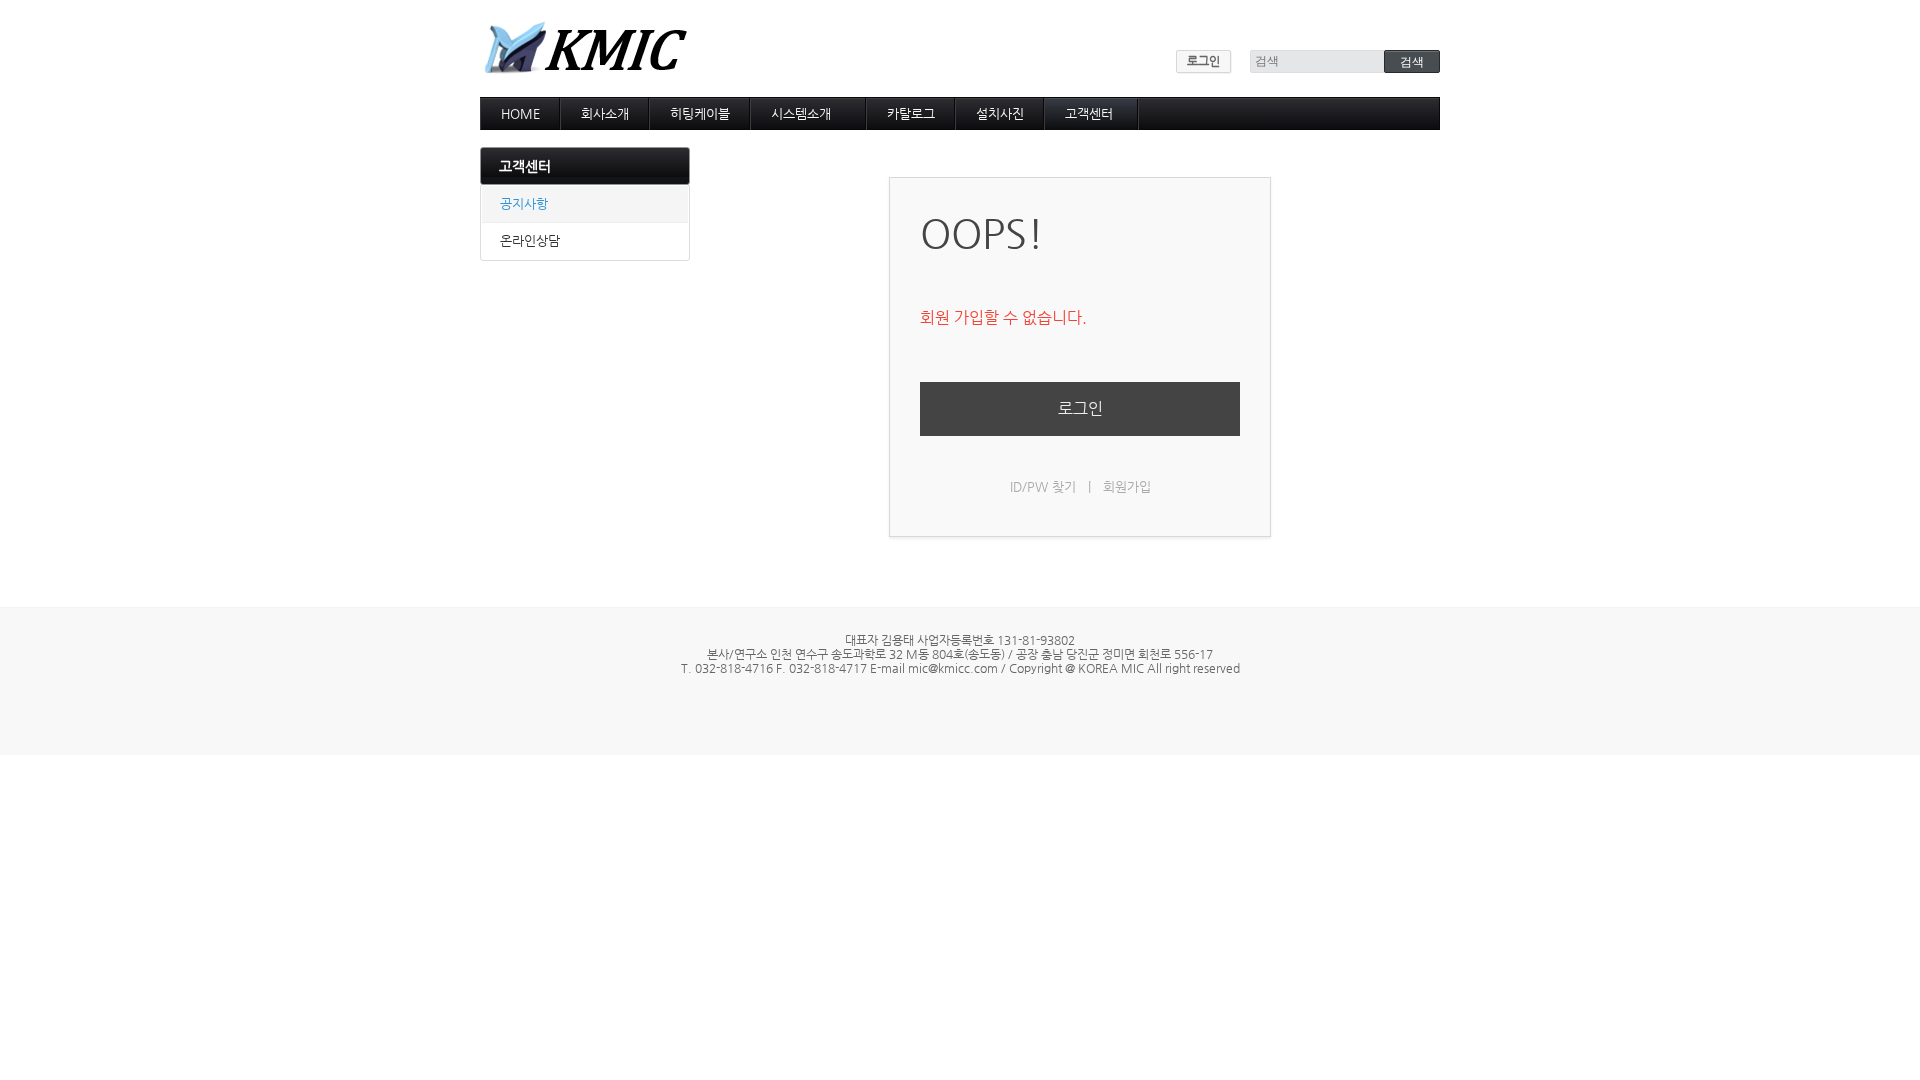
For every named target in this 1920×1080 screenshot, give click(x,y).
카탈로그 (911, 113)
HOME (520, 113)
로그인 (1203, 61)
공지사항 (524, 203)
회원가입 (1127, 486)
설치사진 (1000, 113)
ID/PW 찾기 (1043, 486)
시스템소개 (801, 113)
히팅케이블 (700, 113)
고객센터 (1089, 113)
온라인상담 (530, 240)
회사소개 (605, 113)
